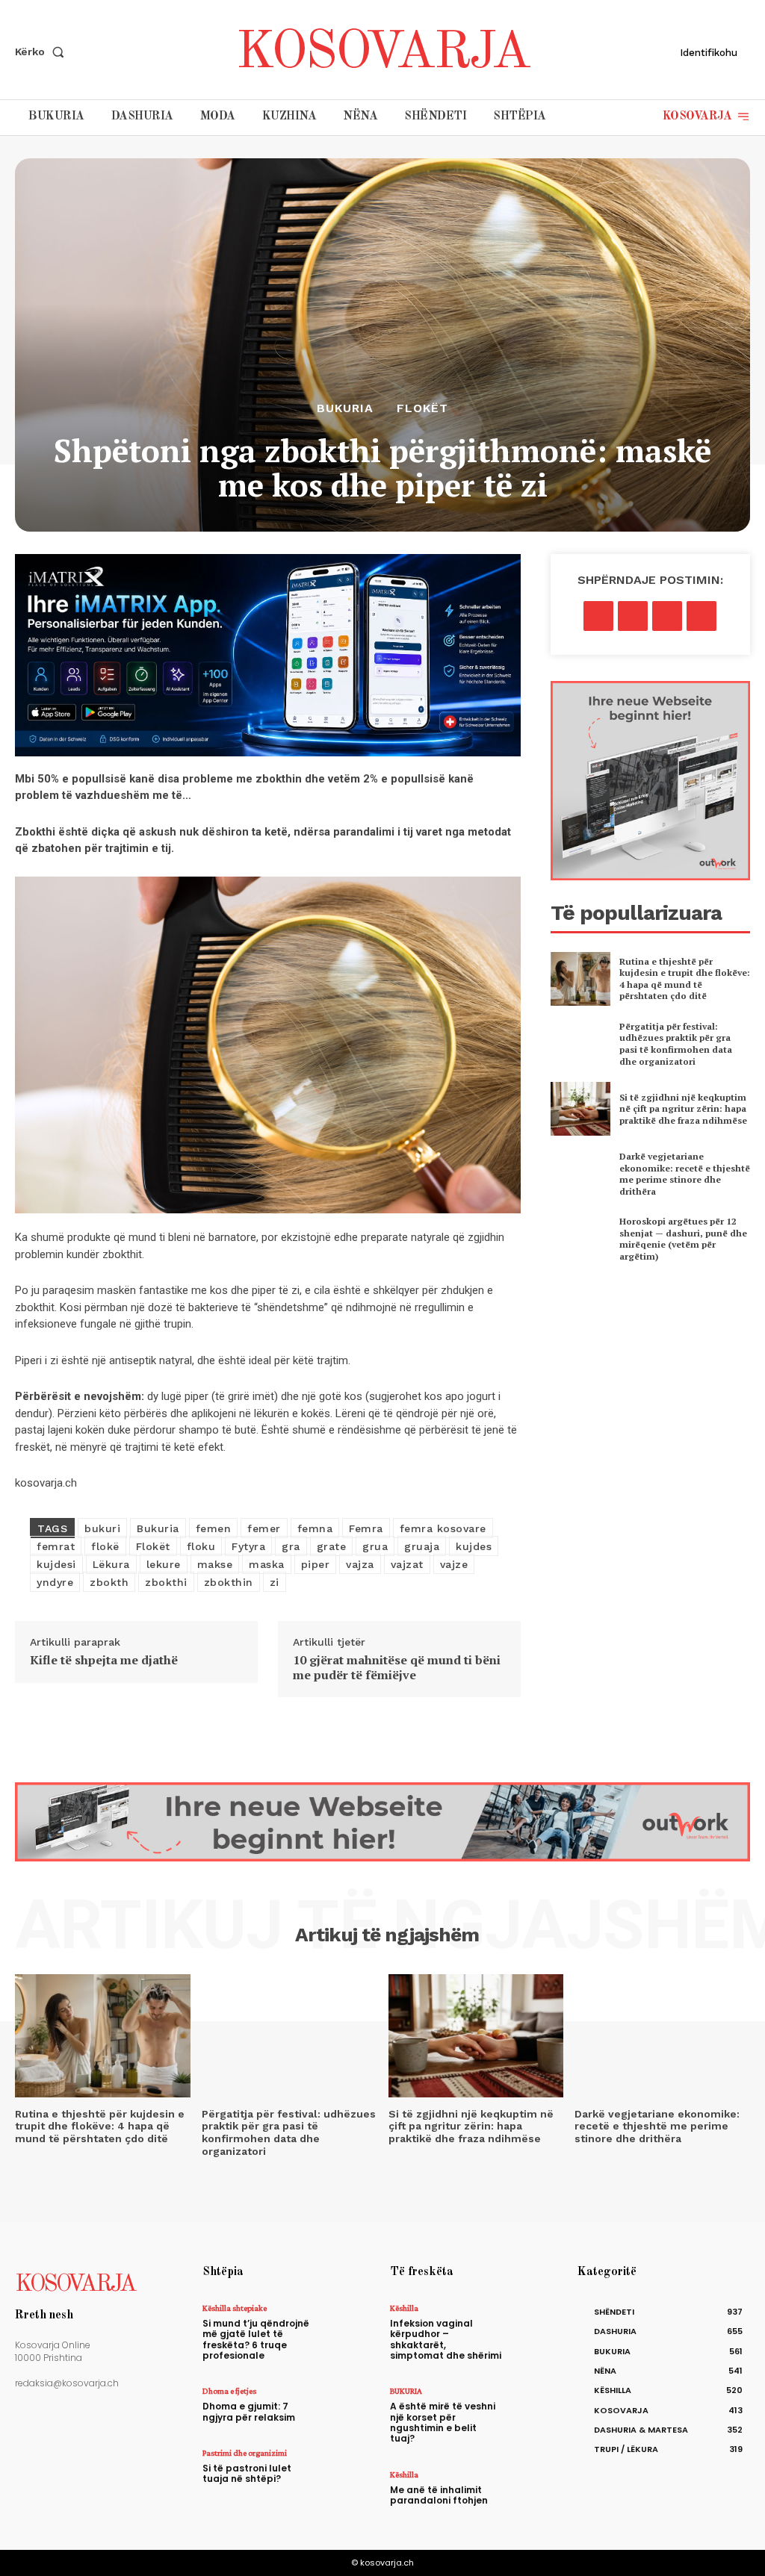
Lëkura (111, 1564)
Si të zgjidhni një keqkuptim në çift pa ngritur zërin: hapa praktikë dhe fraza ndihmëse (683, 1109)
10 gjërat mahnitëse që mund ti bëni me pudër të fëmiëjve (397, 1667)
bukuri (102, 1528)
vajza (360, 1564)
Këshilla (404, 2308)
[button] (43, 52)
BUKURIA (345, 408)
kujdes (474, 1546)
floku (201, 1546)
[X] (633, 616)
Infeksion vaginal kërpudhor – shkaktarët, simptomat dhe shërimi (446, 2339)
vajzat (407, 1564)
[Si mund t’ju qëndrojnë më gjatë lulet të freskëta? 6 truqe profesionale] (349, 2324)
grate (332, 1546)
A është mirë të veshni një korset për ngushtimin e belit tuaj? (443, 2422)
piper (316, 1564)
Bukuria (158, 1528)
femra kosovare (443, 1528)
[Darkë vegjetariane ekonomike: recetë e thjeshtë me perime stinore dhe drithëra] (580, 1174)
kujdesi (56, 1564)
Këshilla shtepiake (235, 2308)
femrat (56, 1546)
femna (315, 1528)
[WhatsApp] (701, 616)
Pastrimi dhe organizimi (245, 2453)
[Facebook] (598, 616)
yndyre (55, 1582)
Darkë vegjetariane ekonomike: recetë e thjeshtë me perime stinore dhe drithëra (685, 1174)
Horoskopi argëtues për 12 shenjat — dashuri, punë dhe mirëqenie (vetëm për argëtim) (683, 1239)
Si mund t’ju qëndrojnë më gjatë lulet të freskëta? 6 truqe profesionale (256, 2339)
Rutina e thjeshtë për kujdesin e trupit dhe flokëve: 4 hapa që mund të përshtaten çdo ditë (685, 979)
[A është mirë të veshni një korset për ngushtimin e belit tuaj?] (537, 2407)
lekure (164, 1564)
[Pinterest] (667, 616)
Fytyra (248, 1546)
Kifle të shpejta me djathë (104, 1660)
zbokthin (229, 1582)
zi (275, 1582)
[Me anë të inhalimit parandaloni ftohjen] (537, 2491)
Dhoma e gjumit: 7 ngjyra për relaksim (249, 2411)
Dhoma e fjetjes (229, 2391)
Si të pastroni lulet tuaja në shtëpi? (247, 2473)
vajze (454, 1564)
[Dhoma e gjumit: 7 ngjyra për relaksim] (349, 2407)
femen (214, 1528)
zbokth (109, 1582)
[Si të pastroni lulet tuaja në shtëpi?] (349, 2469)
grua (375, 1546)
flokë (105, 1546)
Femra (366, 1528)
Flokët (422, 408)
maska (267, 1564)
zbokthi (166, 1582)
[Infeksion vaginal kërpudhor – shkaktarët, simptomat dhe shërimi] (537, 2324)
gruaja (422, 1546)
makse (215, 1564)
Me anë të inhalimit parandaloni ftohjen (439, 2495)
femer (264, 1528)
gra (291, 1546)
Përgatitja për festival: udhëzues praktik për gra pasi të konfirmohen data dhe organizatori (676, 1044)
